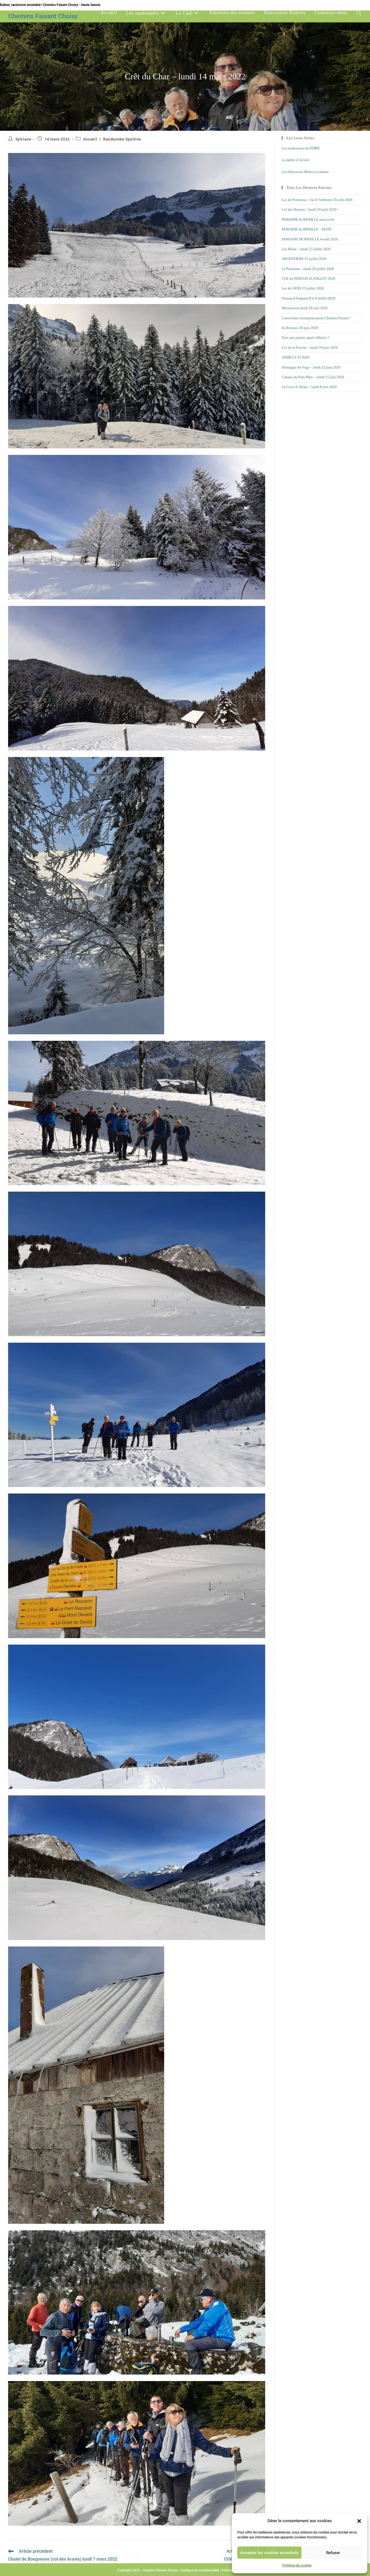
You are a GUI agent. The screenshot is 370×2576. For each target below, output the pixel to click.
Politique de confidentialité (200, 2570)
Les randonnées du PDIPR (301, 148)
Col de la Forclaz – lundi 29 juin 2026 (310, 348)
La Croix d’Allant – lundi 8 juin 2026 (309, 387)
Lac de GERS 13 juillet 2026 (303, 288)
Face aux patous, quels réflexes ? (306, 338)
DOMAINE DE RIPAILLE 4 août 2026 (310, 239)
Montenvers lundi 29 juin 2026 (305, 308)
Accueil (90, 139)
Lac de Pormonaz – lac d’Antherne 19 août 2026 (317, 200)
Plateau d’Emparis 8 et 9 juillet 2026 (309, 298)
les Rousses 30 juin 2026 (300, 328)
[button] (359, 2521)
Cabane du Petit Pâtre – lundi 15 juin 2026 (313, 377)
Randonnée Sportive (122, 139)
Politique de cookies (297, 2565)
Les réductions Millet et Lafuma (305, 172)
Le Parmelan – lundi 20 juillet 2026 (308, 269)
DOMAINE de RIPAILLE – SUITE (307, 229)
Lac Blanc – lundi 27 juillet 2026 (306, 249)
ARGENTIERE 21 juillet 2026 (304, 259)
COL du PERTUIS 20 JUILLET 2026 (309, 278)
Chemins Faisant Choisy (43, 16)
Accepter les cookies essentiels (269, 2553)
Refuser (333, 2553)
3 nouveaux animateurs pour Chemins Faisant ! (316, 318)
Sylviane (23, 139)
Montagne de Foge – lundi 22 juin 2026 (311, 367)
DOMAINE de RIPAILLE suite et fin (308, 219)
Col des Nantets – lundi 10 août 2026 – (310, 209)
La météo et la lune (296, 160)
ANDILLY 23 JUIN (296, 357)
